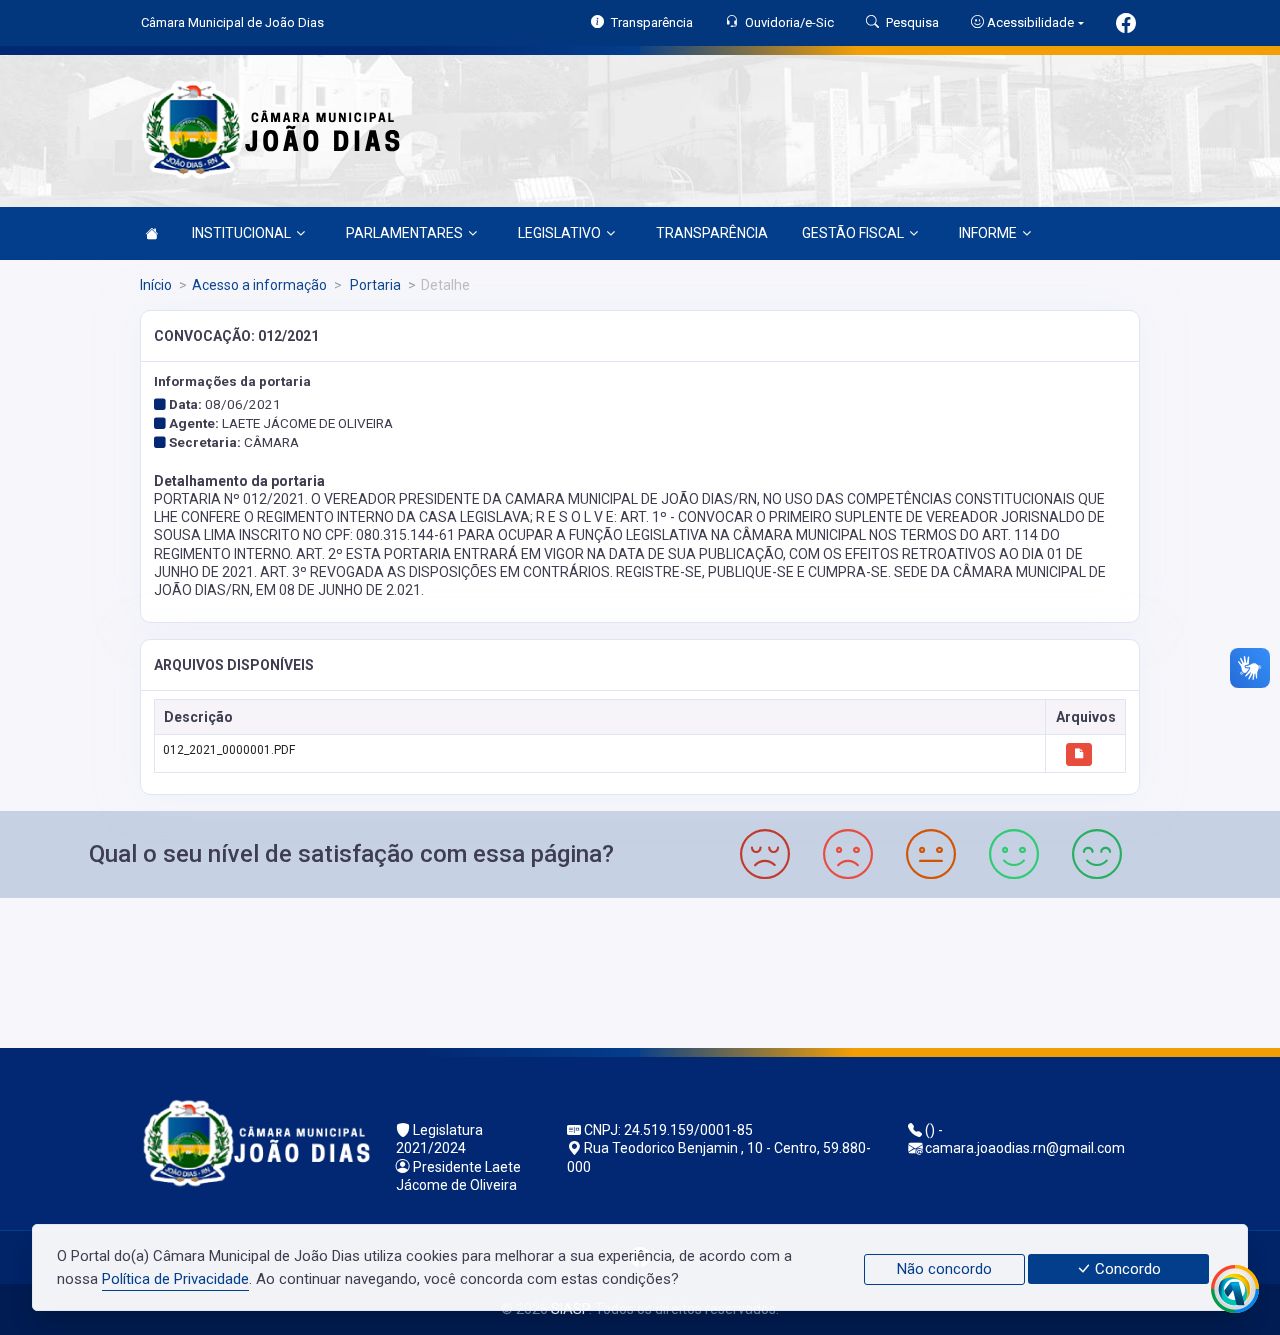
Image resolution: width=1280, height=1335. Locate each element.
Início (156, 285)
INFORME (988, 233)
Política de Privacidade (175, 1279)
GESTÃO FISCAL (853, 233)
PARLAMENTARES (404, 233)
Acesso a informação (259, 285)
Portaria (374, 285)
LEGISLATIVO (559, 233)
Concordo (1126, 1269)
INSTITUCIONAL (241, 233)
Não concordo (944, 1269)
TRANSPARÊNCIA (712, 233)
